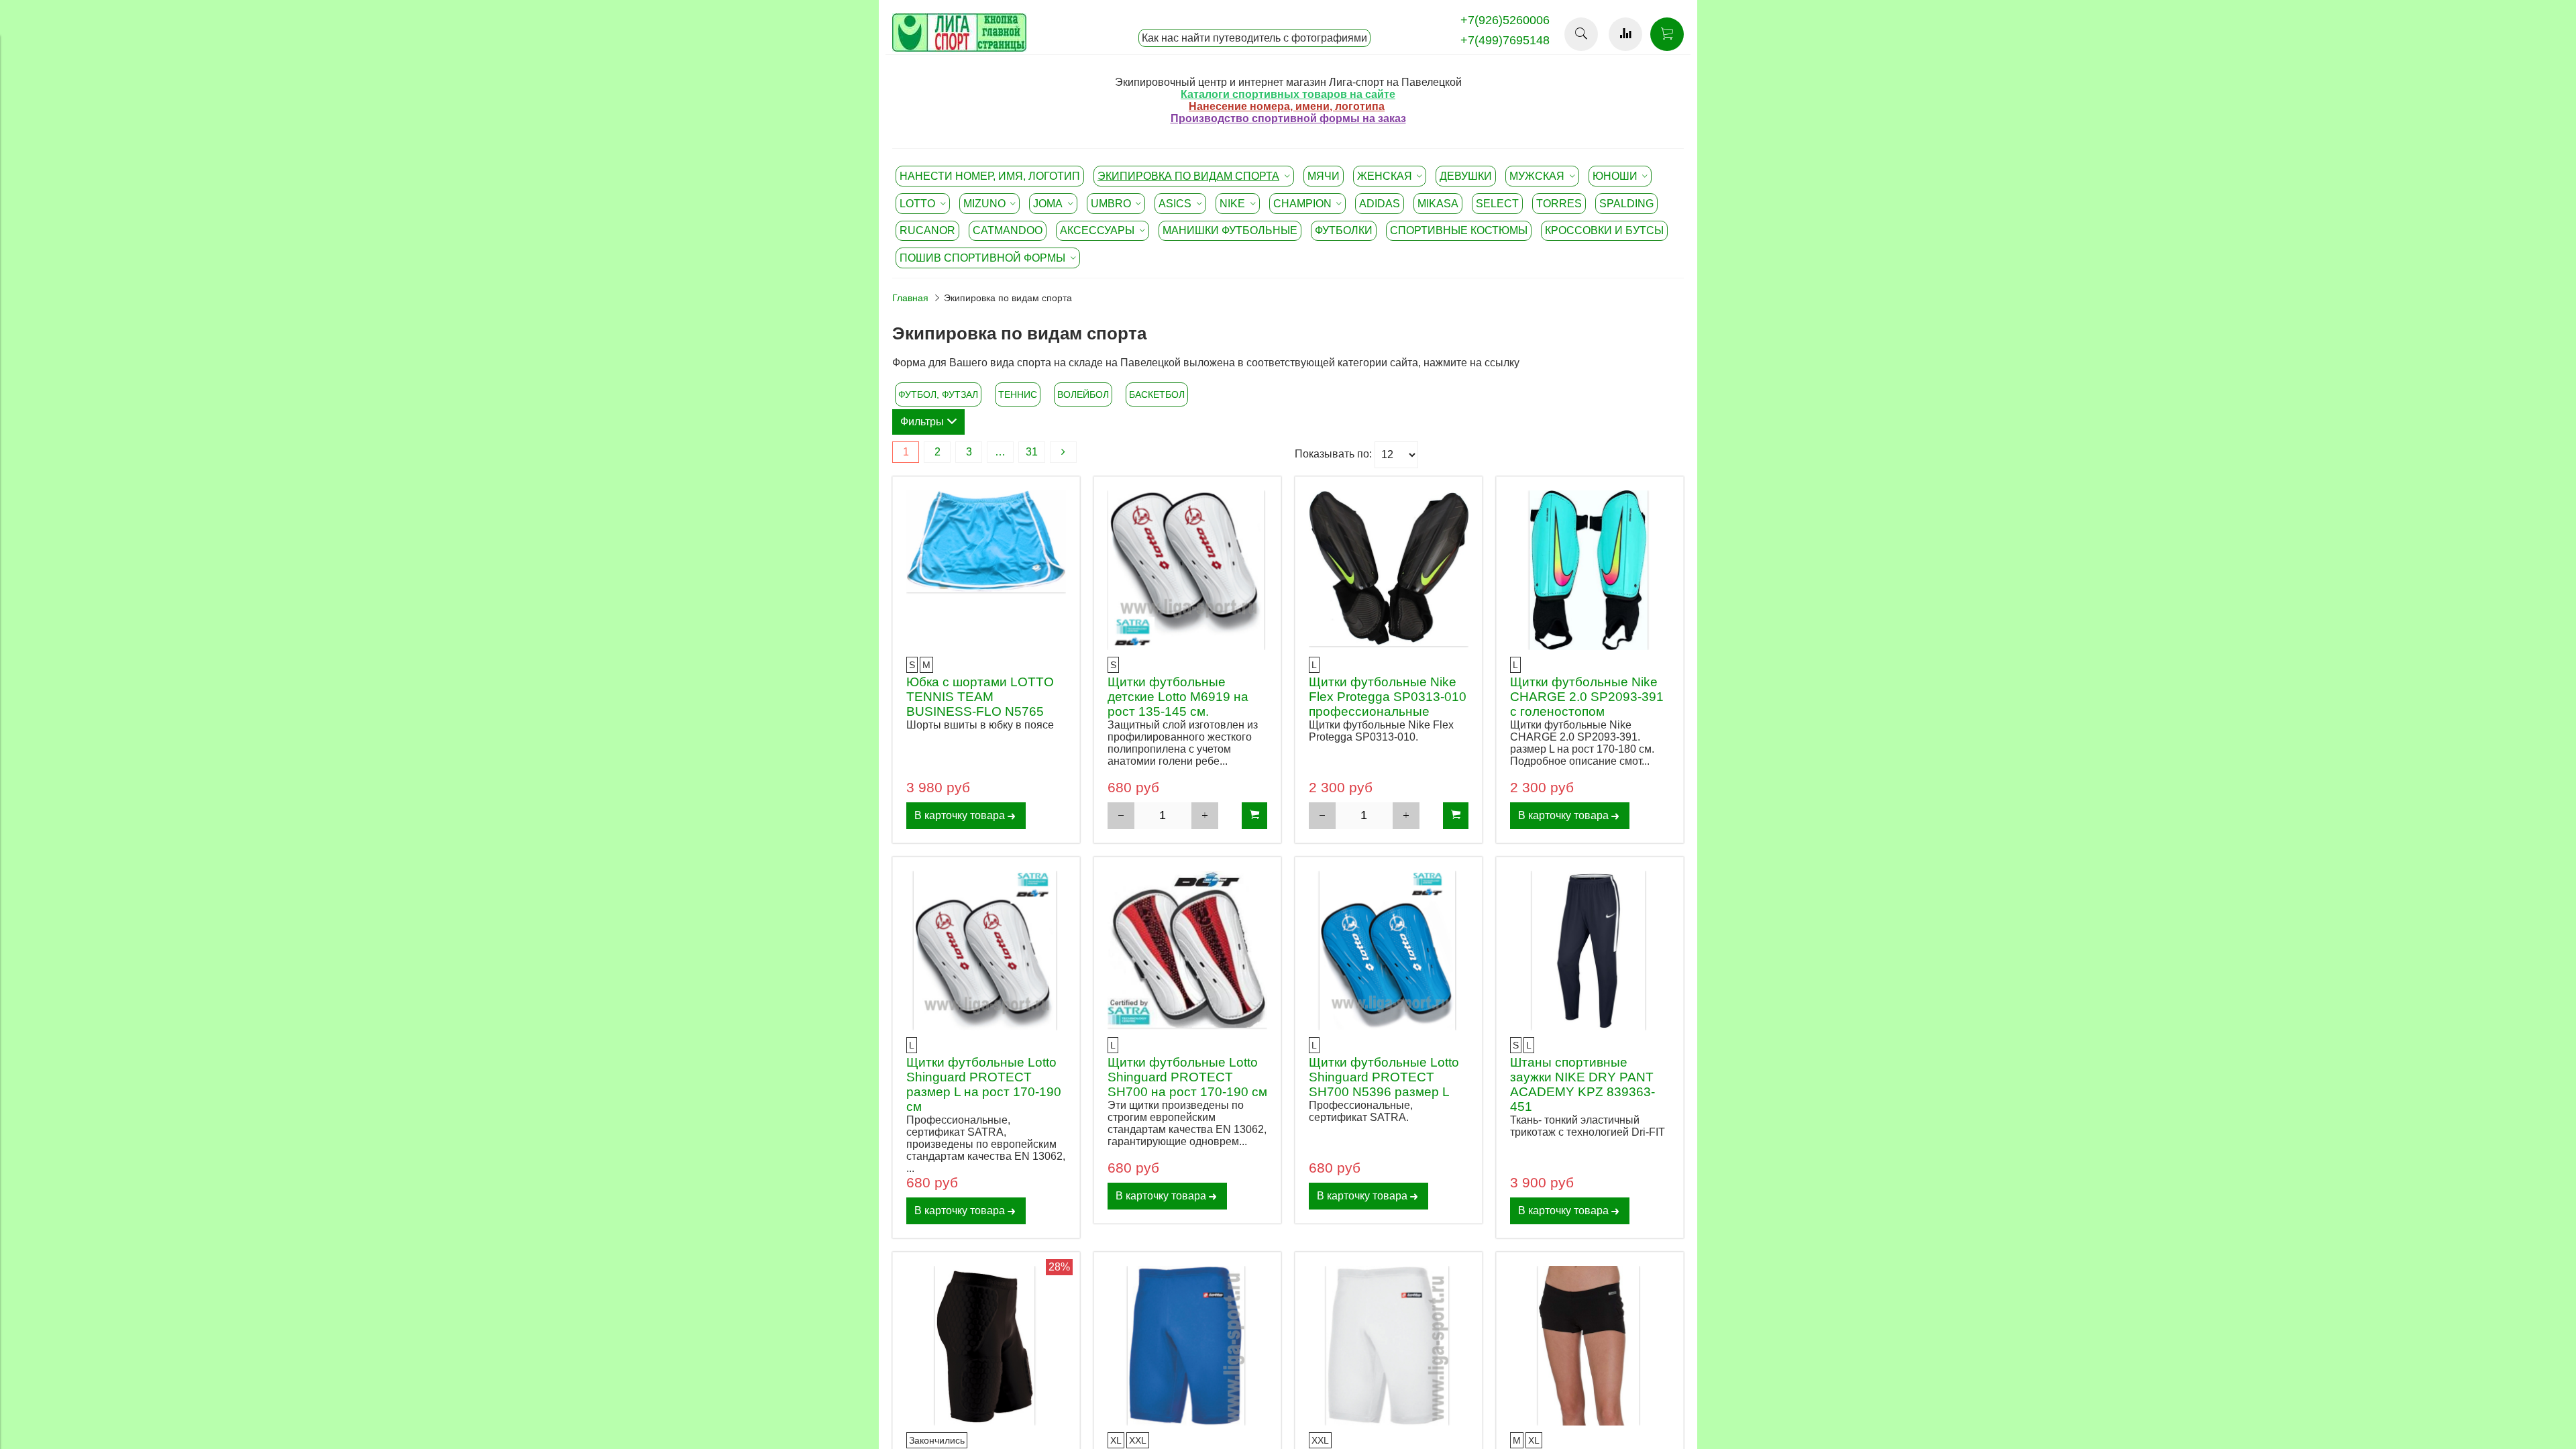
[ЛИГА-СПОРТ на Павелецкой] (959, 48)
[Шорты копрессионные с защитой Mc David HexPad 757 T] (986, 1346)
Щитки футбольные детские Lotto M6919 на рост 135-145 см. (1178, 697)
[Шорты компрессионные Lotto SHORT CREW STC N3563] (1187, 1346)
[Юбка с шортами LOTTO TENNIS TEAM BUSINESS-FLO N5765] (986, 570)
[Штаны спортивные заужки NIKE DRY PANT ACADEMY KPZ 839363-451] (1590, 951)
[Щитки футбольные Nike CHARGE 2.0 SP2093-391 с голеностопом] (1590, 570)
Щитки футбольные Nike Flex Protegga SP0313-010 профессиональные (1388, 697)
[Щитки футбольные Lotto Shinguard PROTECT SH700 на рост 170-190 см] (1187, 951)
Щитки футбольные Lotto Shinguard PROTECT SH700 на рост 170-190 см (1187, 1077)
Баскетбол (1157, 394)
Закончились (937, 1440)
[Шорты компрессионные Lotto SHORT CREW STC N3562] (1389, 1346)
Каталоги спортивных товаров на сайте (1288, 94)
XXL (1138, 1440)
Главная (910, 298)
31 (1032, 452)
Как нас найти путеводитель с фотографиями (1254, 38)
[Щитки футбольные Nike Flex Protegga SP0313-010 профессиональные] (1389, 570)
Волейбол (1083, 394)
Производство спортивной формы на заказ (1288, 118)
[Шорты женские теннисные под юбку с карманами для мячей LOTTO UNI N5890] (1590, 1346)
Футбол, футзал (938, 394)
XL (1116, 1440)
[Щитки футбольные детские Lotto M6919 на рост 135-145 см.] (1187, 570)
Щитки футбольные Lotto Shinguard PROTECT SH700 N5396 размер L (1384, 1077)
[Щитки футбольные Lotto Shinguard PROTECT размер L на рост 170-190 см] (986, 951)
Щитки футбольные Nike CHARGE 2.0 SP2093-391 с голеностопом (1587, 697)
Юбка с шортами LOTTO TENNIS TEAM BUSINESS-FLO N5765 (980, 697)
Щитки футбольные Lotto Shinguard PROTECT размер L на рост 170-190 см (984, 1084)
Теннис (1018, 394)
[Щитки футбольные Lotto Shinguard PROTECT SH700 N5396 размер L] (1389, 951)
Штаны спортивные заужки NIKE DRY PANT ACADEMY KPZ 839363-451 (1582, 1084)
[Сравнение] (1625, 34)
